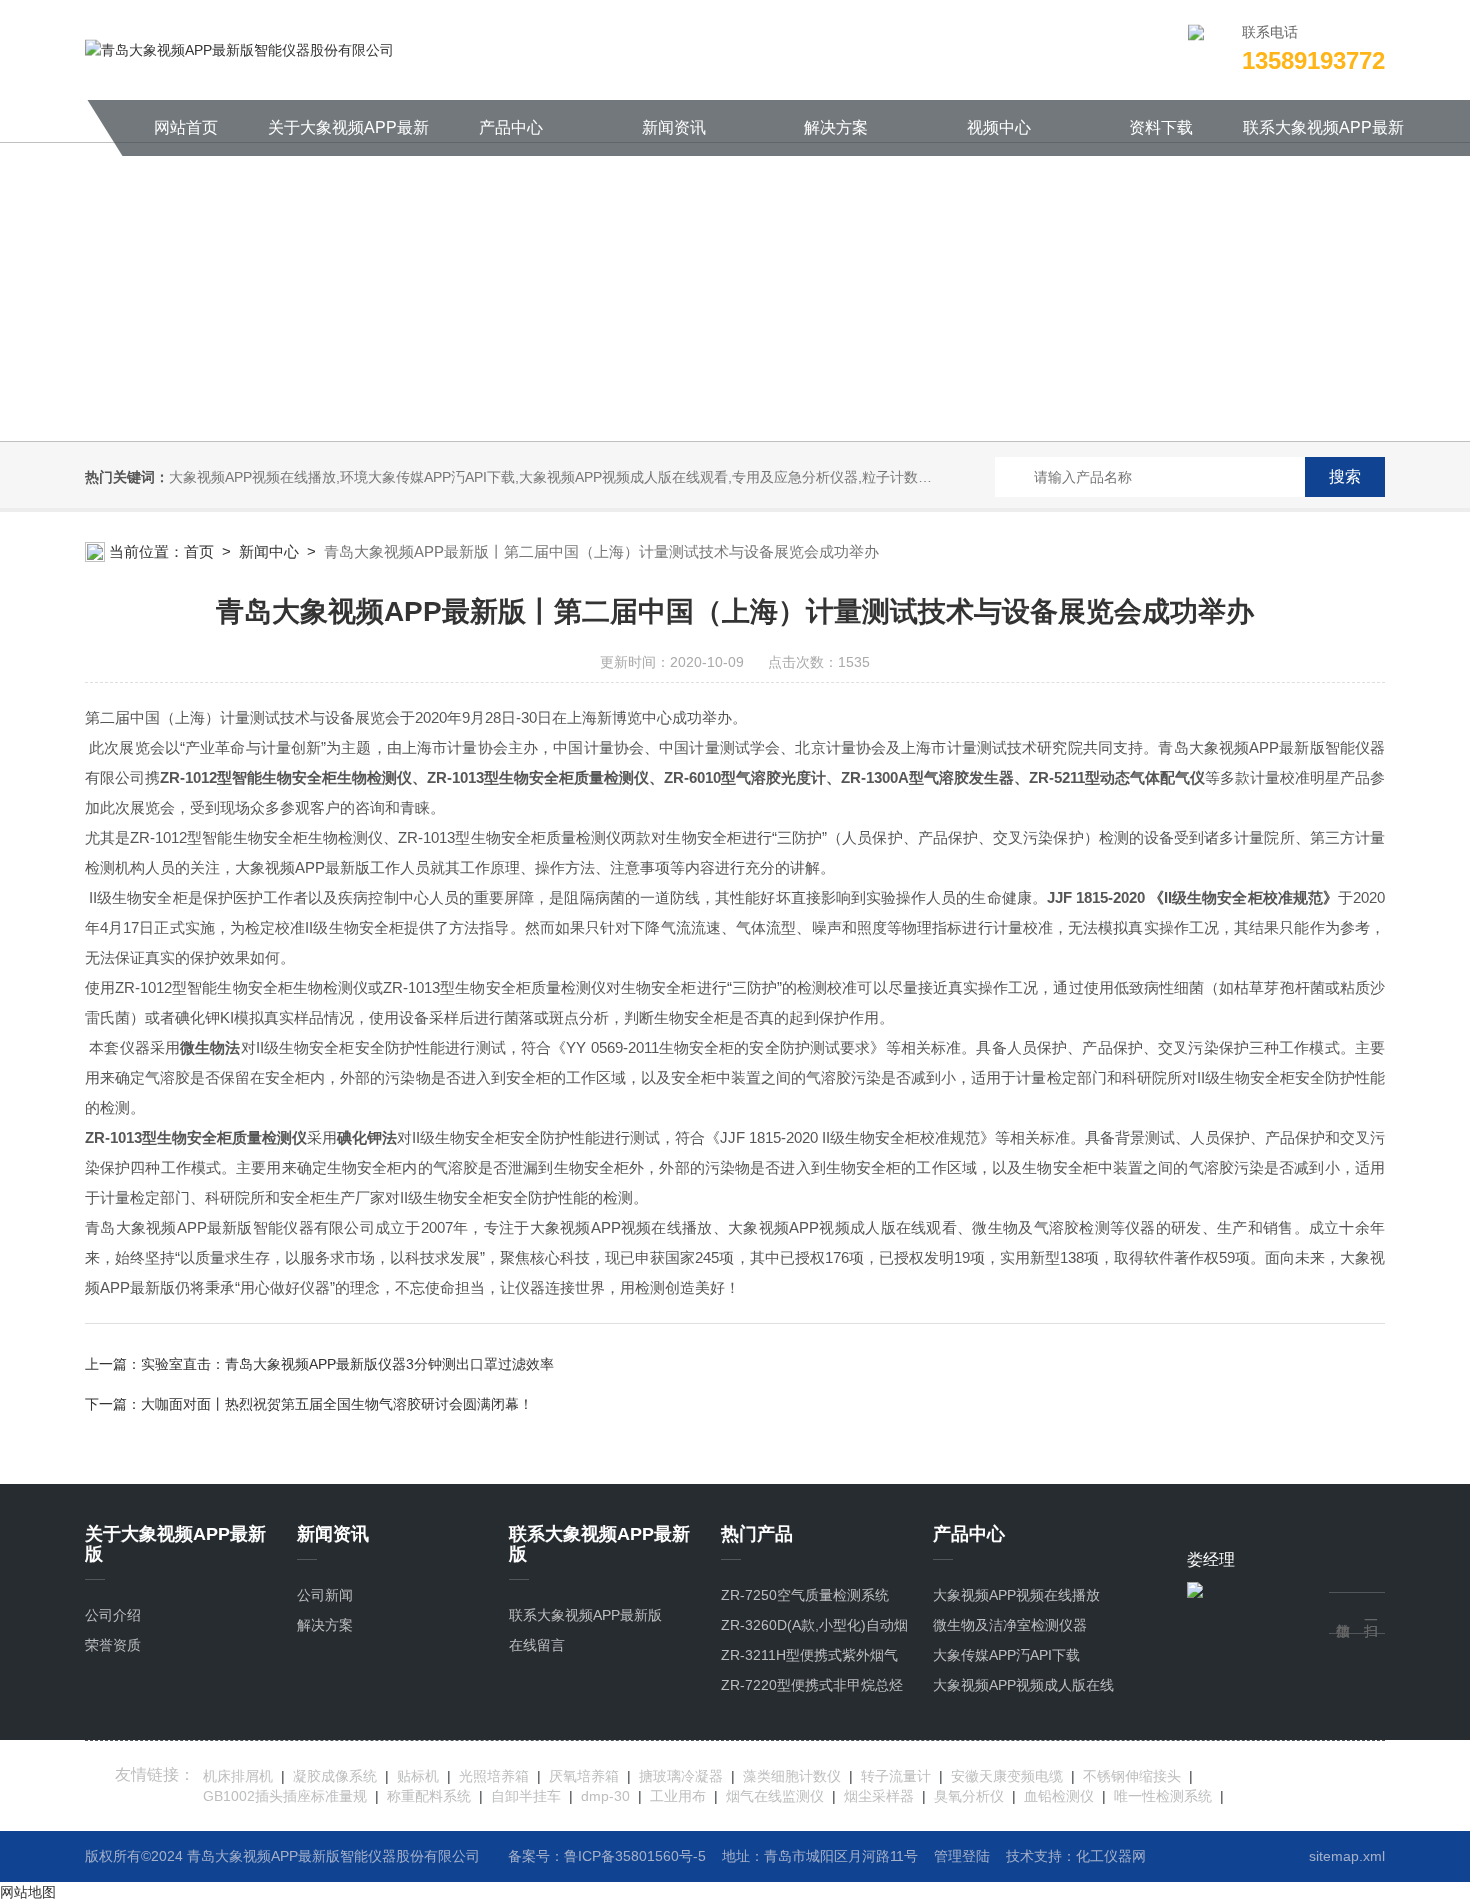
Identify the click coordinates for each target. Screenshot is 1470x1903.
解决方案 (836, 127)
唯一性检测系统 (1163, 1796)
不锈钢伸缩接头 (1132, 1776)
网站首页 (186, 127)
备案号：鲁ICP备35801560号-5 (607, 1856)
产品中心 (511, 127)
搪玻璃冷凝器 (681, 1776)
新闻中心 (269, 551)
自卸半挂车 (526, 1796)
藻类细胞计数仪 (792, 1776)
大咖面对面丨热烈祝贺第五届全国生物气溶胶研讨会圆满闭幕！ (337, 1404)
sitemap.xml (1347, 1856)
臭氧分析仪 (969, 1796)
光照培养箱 (494, 1776)
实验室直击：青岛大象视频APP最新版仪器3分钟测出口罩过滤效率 (347, 1364)
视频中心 (999, 127)
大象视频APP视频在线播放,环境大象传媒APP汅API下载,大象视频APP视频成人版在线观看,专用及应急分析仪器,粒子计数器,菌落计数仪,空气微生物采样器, (647, 477)
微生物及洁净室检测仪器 (1010, 1625)
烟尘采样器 (879, 1796)
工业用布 (678, 1796)
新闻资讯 (674, 127)
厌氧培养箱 (584, 1776)
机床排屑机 (238, 1776)
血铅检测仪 (1059, 1796)
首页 (199, 551)
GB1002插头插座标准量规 (285, 1796)
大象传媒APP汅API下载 (1006, 1655)
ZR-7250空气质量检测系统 (805, 1595)
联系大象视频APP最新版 (1323, 137)
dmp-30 (605, 1796)
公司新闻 (325, 1595)
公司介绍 (113, 1615)
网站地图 (28, 1892)
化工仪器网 (1111, 1856)
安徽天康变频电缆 (1007, 1776)
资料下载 (1161, 127)
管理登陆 (962, 1856)
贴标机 (418, 1776)
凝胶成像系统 (335, 1776)
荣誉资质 (113, 1645)
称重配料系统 (429, 1796)
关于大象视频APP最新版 (348, 137)
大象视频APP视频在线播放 (1016, 1595)
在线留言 (537, 1645)
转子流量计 (896, 1776)
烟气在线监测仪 (775, 1796)
